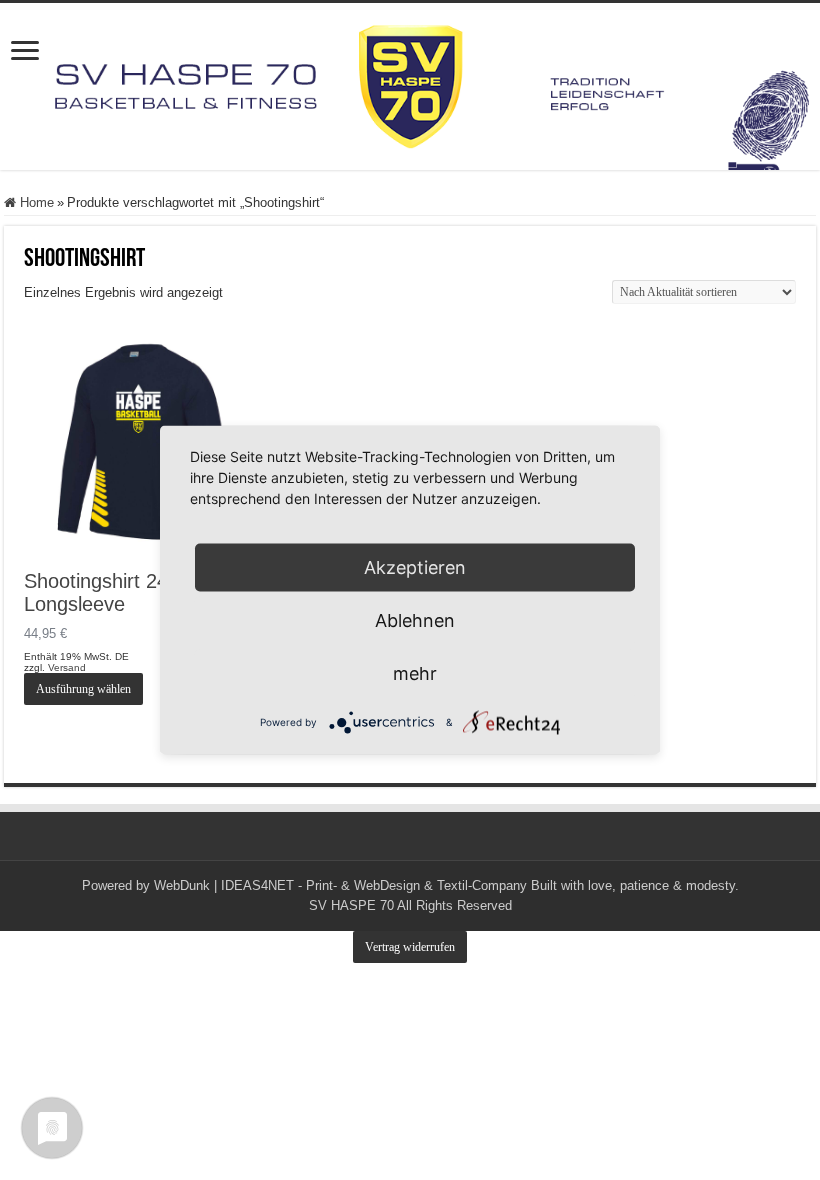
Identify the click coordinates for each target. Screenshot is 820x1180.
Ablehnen (415, 620)
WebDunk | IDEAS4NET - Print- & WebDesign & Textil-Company (340, 885)
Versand (67, 667)
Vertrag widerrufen (410, 947)
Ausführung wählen (83, 689)
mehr (415, 673)
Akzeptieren (415, 567)
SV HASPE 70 (351, 905)
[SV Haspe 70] (410, 86)
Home (37, 202)
